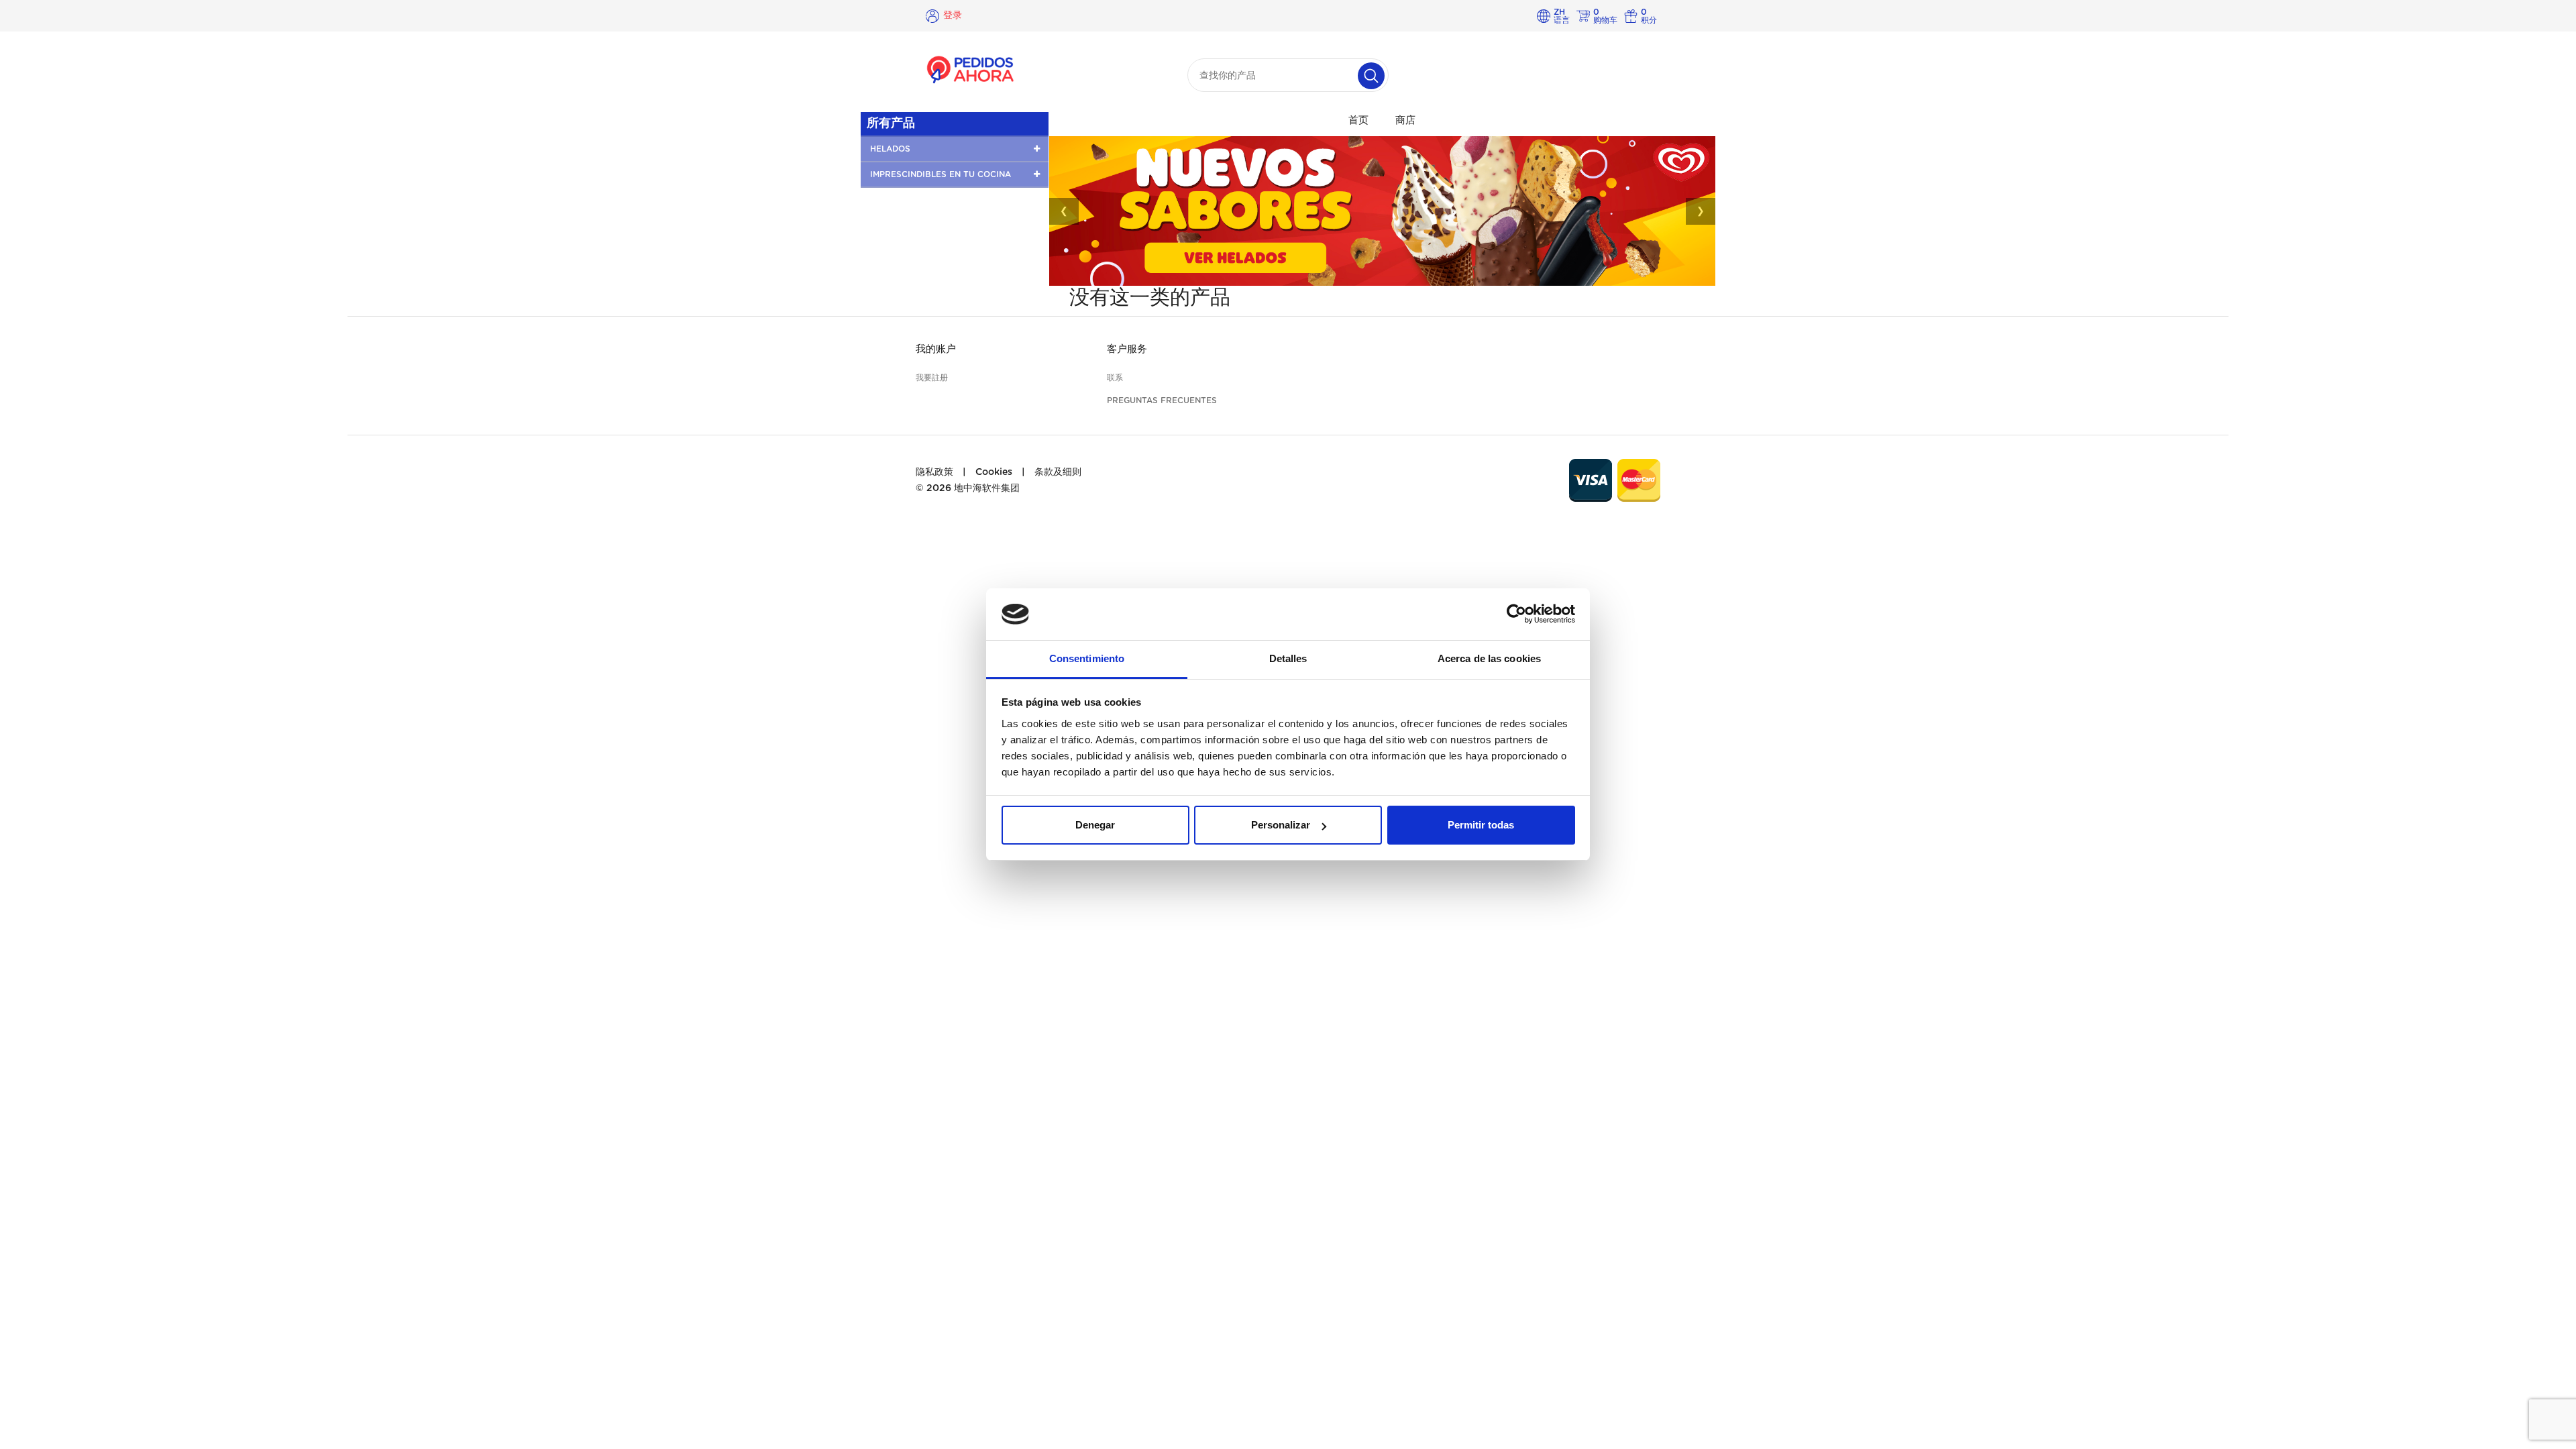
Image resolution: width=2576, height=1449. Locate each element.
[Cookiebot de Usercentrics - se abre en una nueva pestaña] (1516, 614)
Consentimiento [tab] (1087, 658)
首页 (1358, 120)
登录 (953, 15)
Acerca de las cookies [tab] (1489, 658)
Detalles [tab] (1288, 658)
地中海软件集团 (987, 488)
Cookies (994, 472)
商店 (1405, 120)
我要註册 (932, 378)
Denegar (1095, 825)
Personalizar (1281, 825)
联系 (1115, 378)
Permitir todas (1481, 825)
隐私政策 (934, 472)
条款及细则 (1058, 472)
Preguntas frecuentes (1162, 400)
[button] (955, 149)
